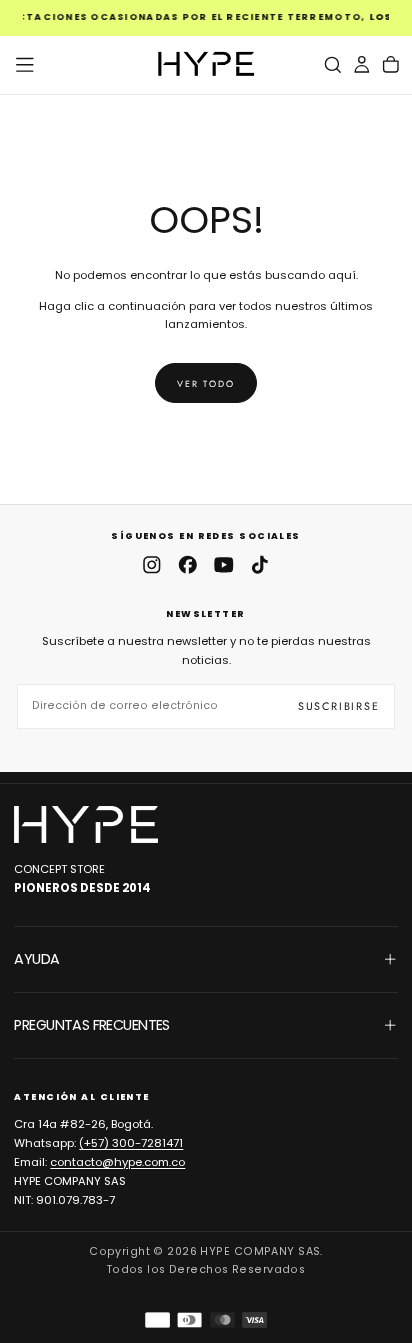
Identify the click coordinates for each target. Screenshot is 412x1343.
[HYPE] (86, 825)
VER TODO (205, 383)
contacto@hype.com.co (117, 1162)
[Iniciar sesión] (362, 64)
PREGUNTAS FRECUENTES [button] (91, 1025)
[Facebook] (188, 565)
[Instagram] (152, 565)
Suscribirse (339, 706)
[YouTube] (224, 565)
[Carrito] (391, 64)
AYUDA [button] (36, 959)
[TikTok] (260, 565)
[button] (25, 65)
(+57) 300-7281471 (131, 1143)
